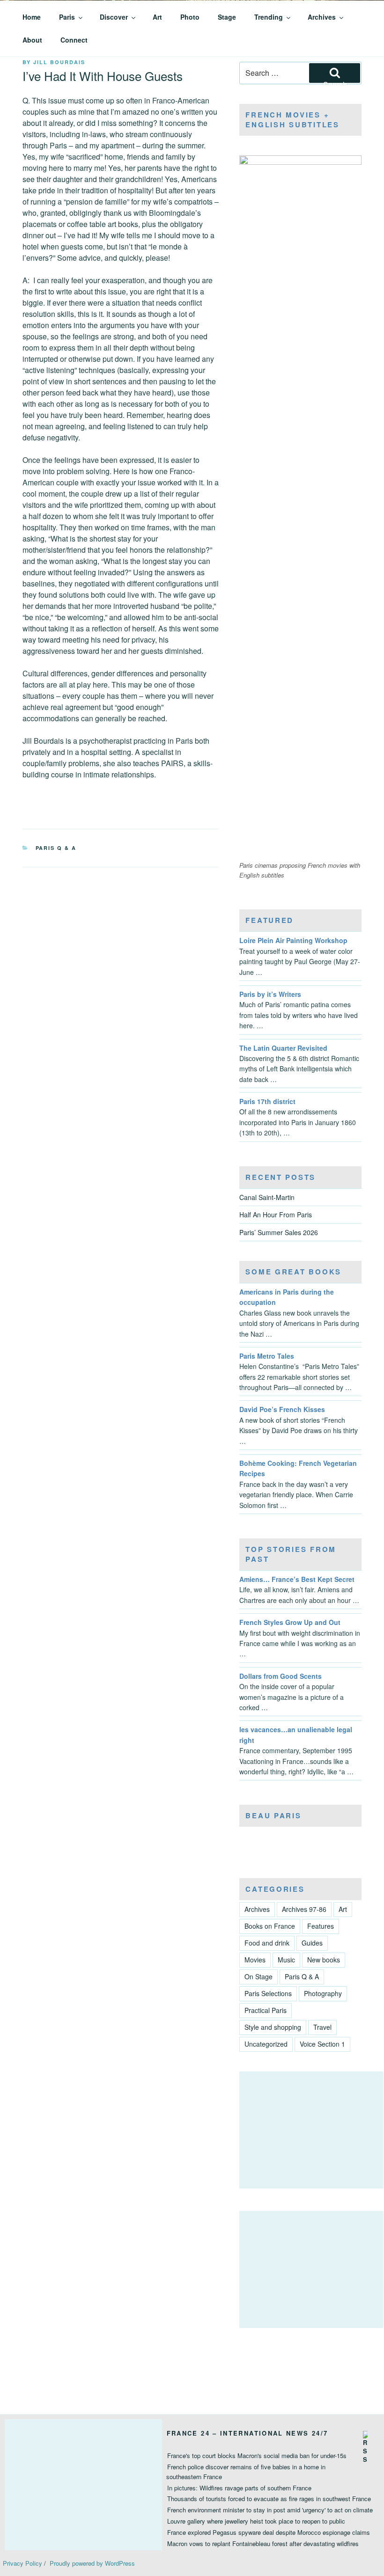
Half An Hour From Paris (276, 1215)
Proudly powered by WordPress (92, 2563)
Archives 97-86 (304, 1909)
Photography (323, 1993)
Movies (255, 1960)
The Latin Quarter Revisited (283, 1048)
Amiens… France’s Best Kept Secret (297, 1579)
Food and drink (267, 1943)
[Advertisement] (311, 2130)
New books (324, 1960)
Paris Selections (268, 1993)
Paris (67, 17)
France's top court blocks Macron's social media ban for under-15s (257, 2455)
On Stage (258, 1976)
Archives (322, 17)
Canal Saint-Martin (267, 1197)
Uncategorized (266, 2044)
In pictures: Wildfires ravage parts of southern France (239, 2488)
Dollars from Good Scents (281, 1676)
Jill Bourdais (59, 62)
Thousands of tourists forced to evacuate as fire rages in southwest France (269, 2499)
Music (286, 1960)
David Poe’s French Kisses (282, 1409)
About (32, 40)
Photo (190, 17)
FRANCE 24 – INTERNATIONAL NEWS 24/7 (247, 2433)
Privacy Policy (22, 2563)
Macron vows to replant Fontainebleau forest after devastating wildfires (263, 2543)
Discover (114, 17)
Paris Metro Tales (267, 1356)
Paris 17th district (267, 1101)
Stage (227, 17)
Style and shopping (273, 2027)
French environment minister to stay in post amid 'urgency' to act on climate (270, 2510)
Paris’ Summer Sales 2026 (279, 1232)
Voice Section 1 (322, 2044)
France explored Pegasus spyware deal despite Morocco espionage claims (269, 2532)
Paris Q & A (56, 848)
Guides (312, 1943)
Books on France (270, 1926)
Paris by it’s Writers (270, 994)
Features (321, 1926)
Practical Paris (266, 2010)
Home (32, 17)
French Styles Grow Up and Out (290, 1622)
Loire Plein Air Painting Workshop (293, 940)
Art (157, 17)
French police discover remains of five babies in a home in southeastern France (246, 2472)
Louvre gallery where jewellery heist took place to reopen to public (256, 2521)
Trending (269, 17)
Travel (322, 2027)
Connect (74, 40)
